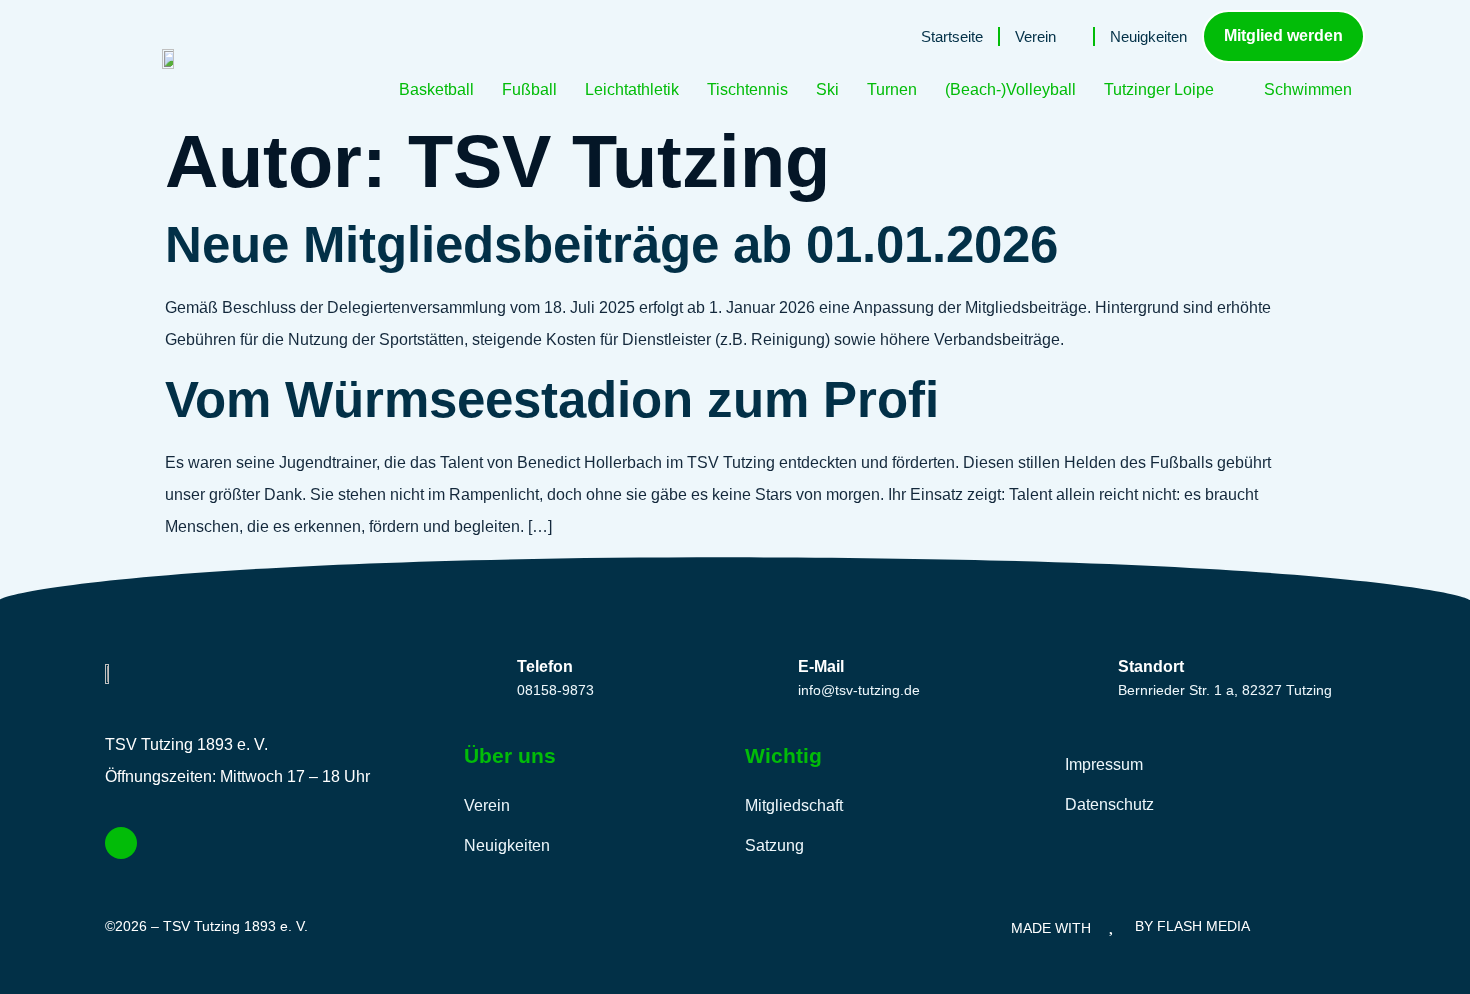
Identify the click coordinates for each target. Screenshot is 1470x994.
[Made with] (1113, 923)
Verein (1035, 36)
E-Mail (821, 666)
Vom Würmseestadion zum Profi (552, 399)
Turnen (892, 89)
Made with (1051, 928)
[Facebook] (121, 843)
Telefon (545, 666)
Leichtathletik (632, 89)
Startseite (952, 36)
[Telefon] (481, 674)
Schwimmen (1308, 89)
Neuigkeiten (1148, 36)
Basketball (436, 89)
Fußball (529, 89)
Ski (827, 89)
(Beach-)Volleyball (1010, 89)
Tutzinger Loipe (1159, 89)
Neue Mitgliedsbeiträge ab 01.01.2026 (611, 244)
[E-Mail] (762, 674)
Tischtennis (747, 89)
